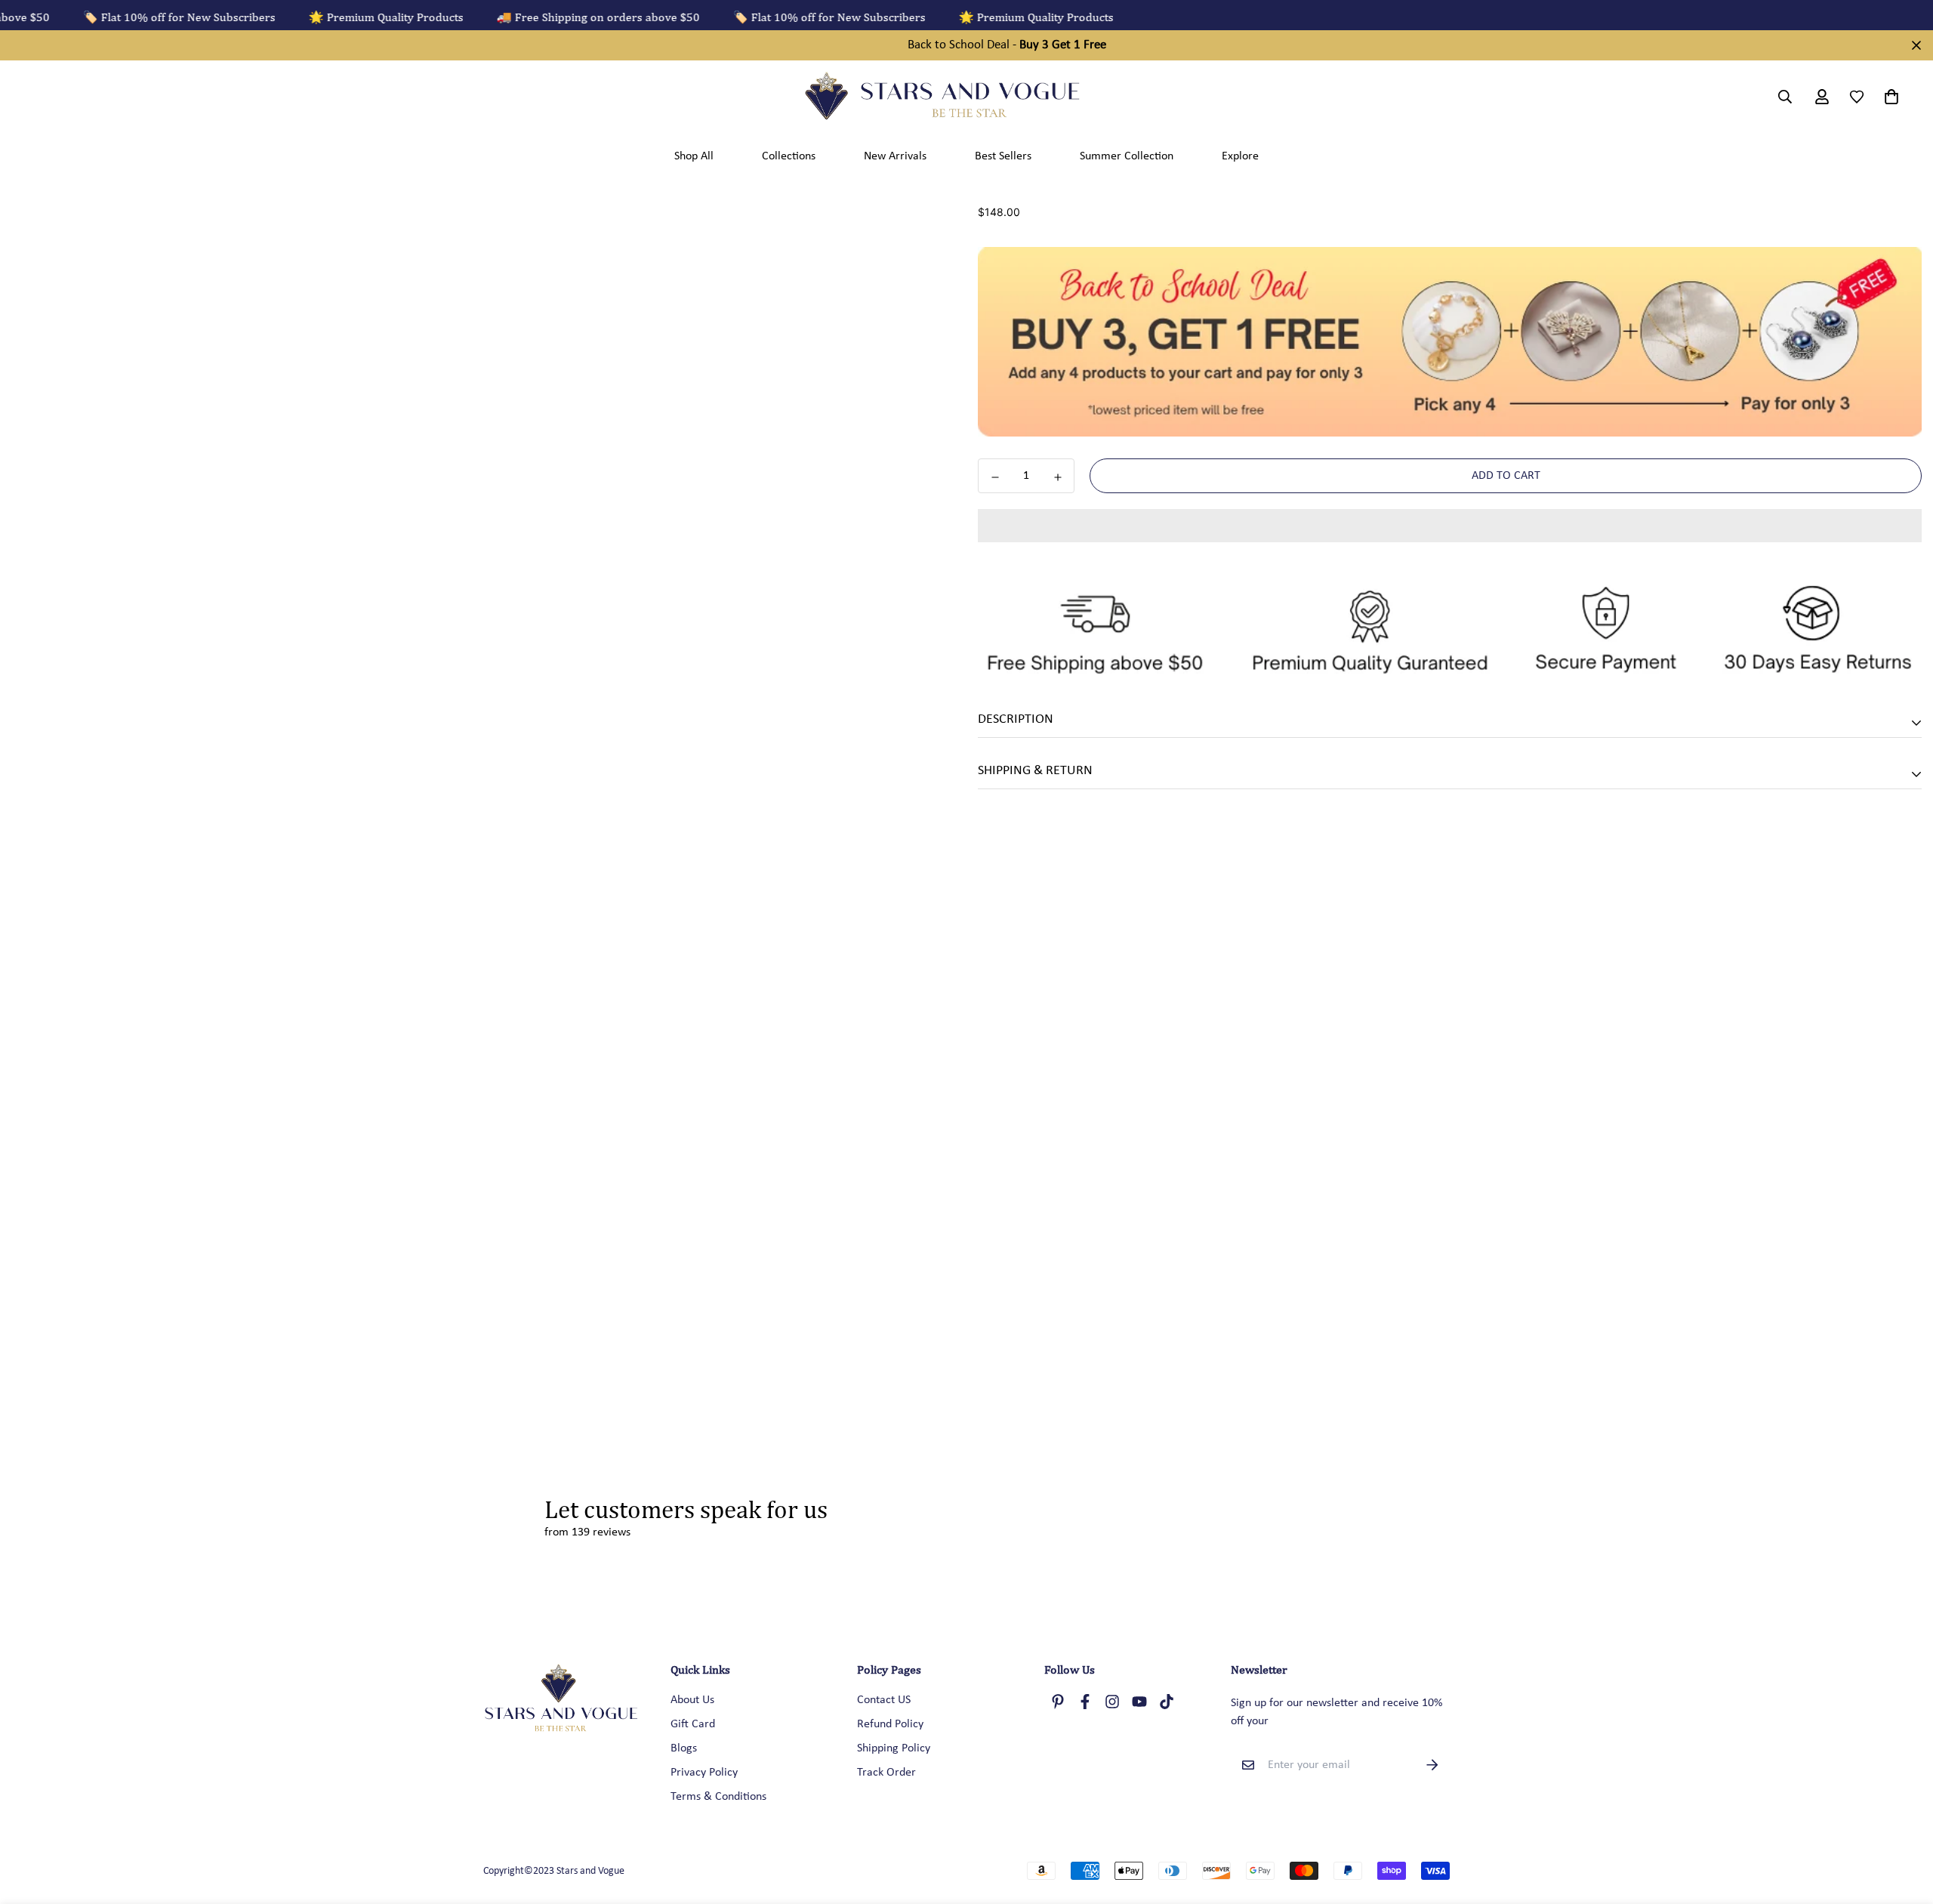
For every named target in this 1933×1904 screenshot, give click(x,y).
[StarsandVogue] (966, 97)
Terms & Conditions (718, 1797)
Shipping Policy (894, 1748)
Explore (1240, 156)
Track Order (886, 1773)
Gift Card (693, 1724)
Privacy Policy (704, 1773)
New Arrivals (895, 156)
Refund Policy (890, 1724)
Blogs (684, 1748)
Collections (789, 156)
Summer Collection (1127, 156)
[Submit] (1432, 1765)
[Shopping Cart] (1888, 97)
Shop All (694, 156)
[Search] (1785, 97)
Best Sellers (1003, 156)
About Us (692, 1700)
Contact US (884, 1700)
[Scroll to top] (1904, 1822)
